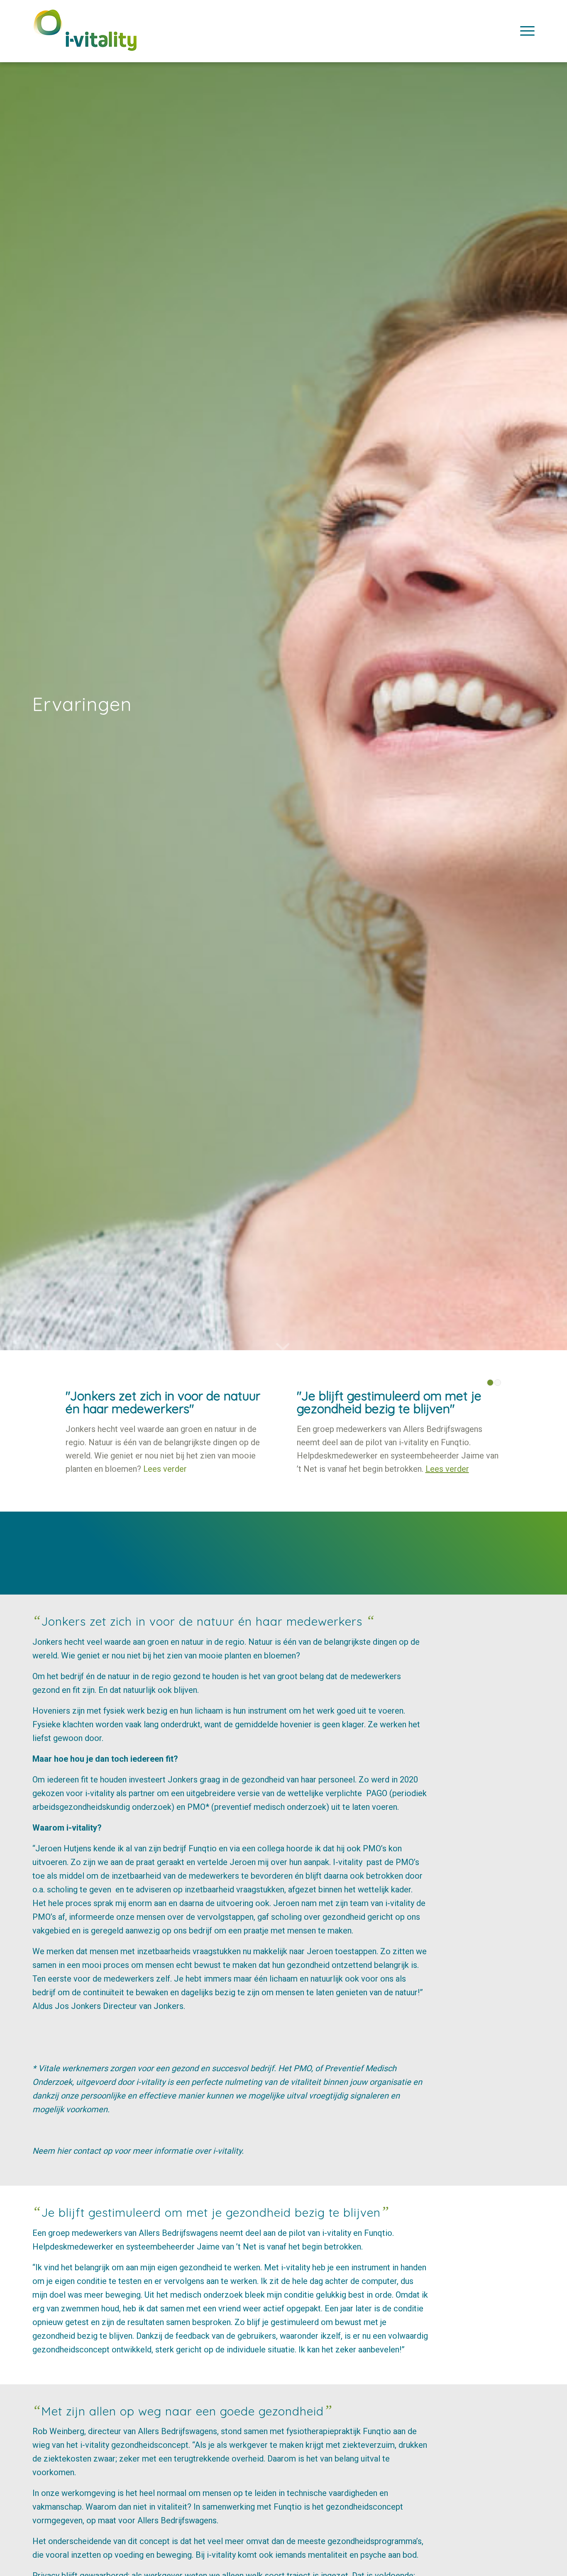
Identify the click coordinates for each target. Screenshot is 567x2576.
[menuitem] (525, 31)
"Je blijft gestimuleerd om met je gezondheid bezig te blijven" (389, 1402)
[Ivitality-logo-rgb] (86, 38)
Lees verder (165, 1469)
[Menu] (525, 31)
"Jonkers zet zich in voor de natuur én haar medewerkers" (163, 1402)
